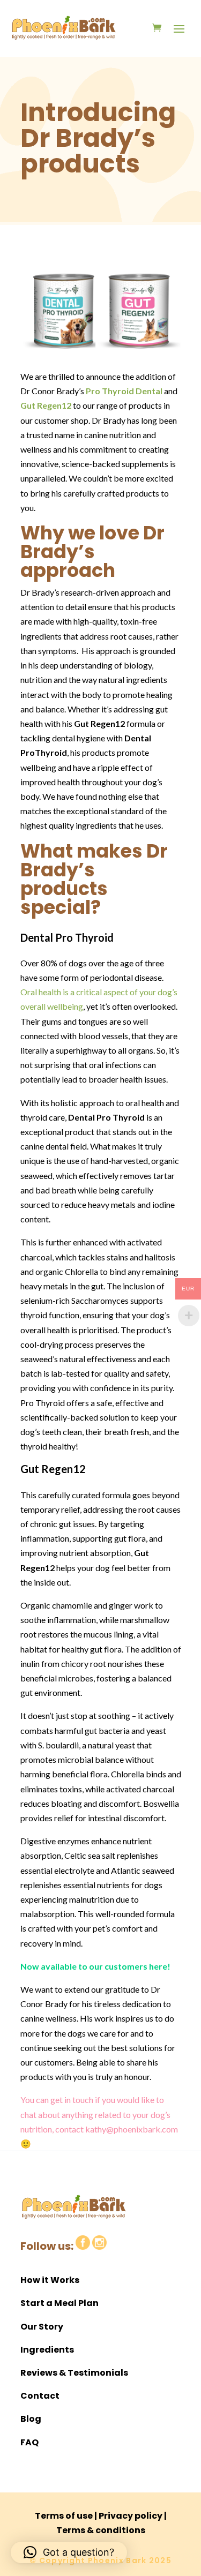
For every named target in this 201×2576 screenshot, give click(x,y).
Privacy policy (131, 2516)
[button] (69, 2552)
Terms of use (64, 2516)
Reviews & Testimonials (74, 2373)
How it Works (50, 2280)
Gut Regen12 (46, 405)
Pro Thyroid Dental (124, 391)
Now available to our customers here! (95, 1966)
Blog (31, 2419)
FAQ (29, 2442)
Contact (40, 2396)
